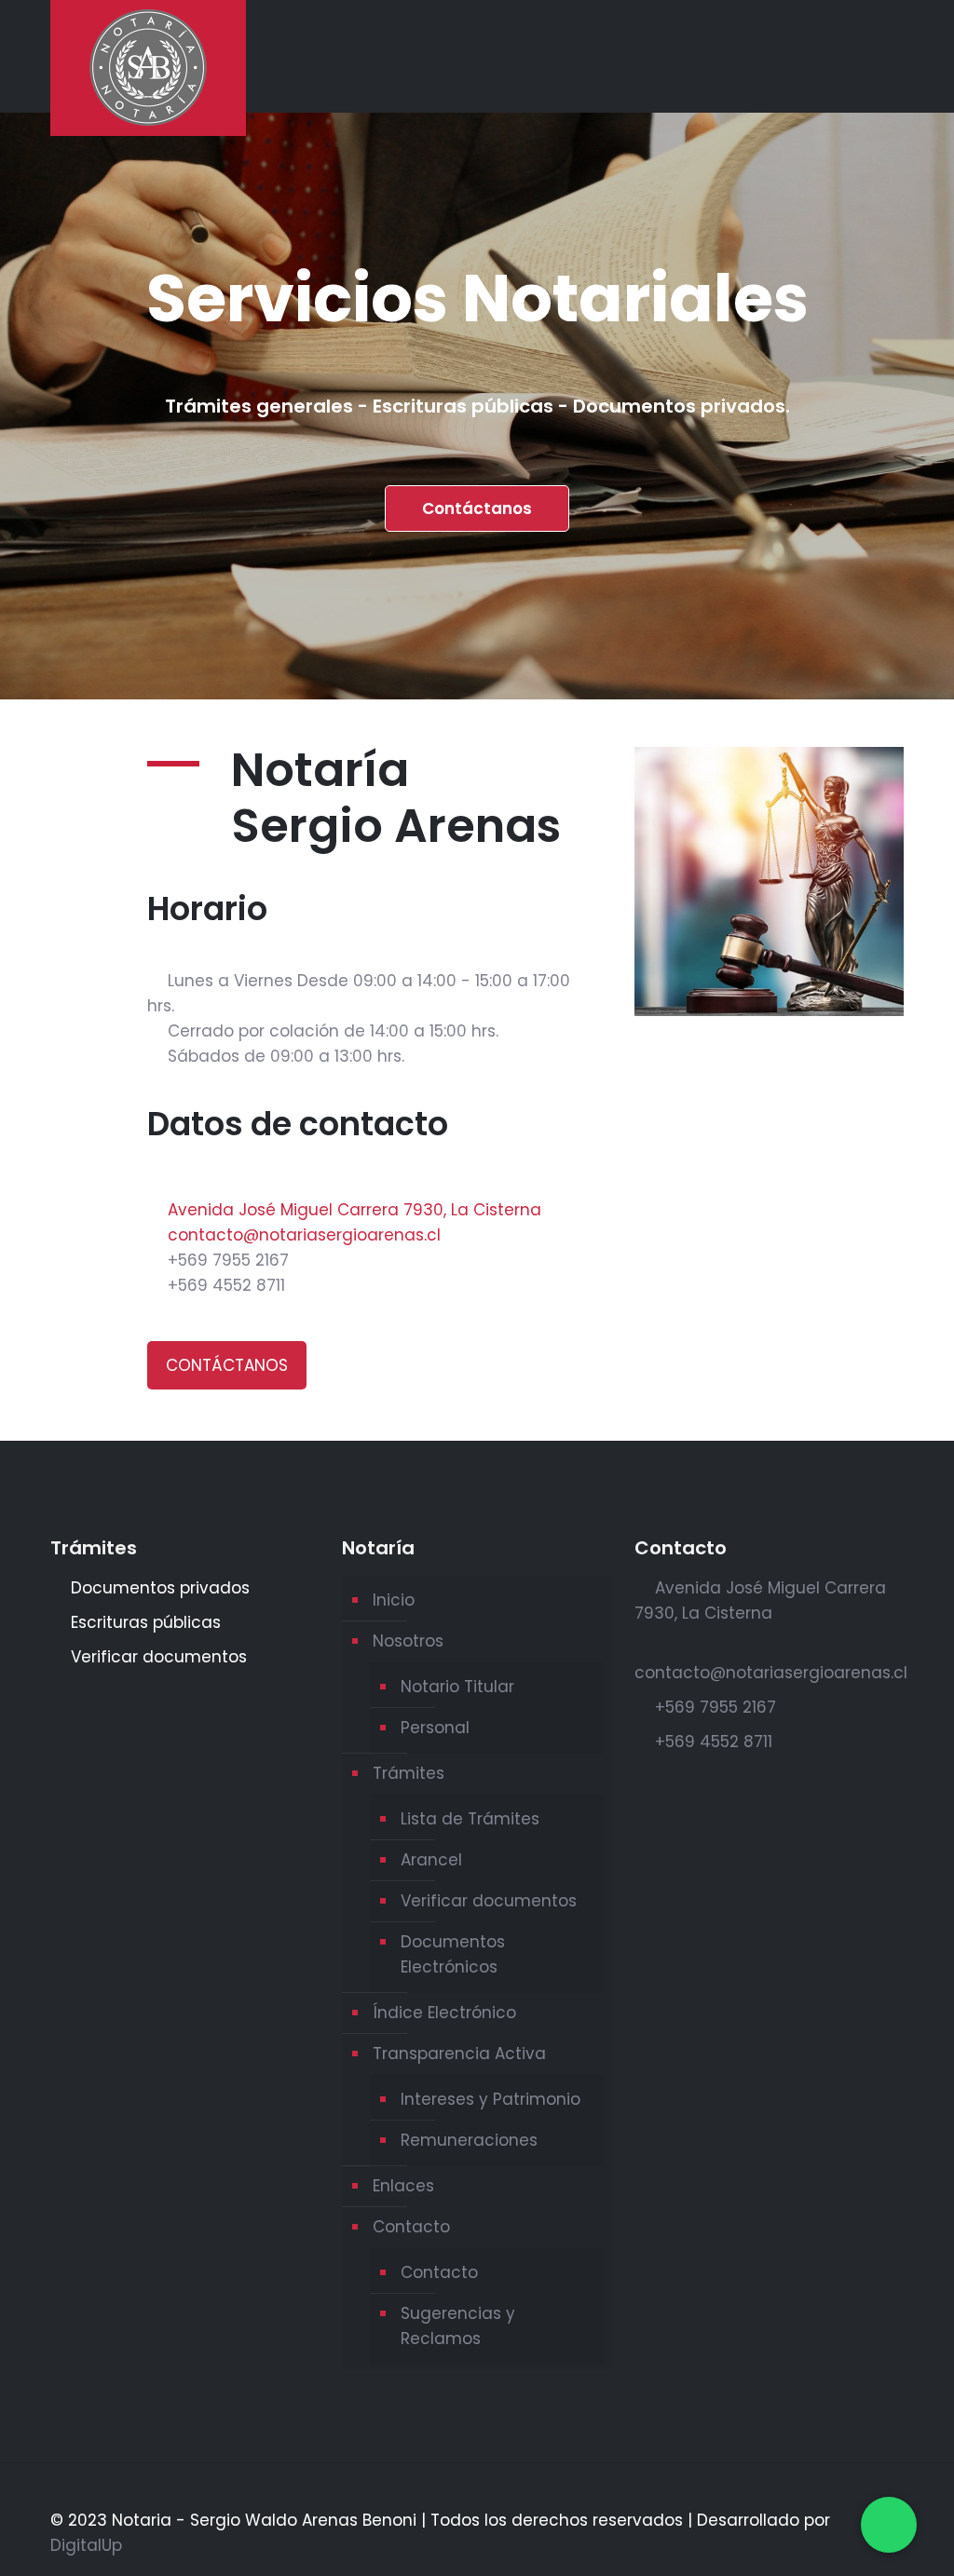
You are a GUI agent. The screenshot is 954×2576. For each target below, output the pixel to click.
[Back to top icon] (896, 2495)
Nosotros (408, 1641)
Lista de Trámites (470, 1819)
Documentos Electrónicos (453, 1954)
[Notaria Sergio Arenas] (148, 68)
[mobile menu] (874, 56)
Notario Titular (457, 1687)
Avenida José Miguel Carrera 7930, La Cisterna (354, 1210)
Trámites (409, 1773)
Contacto (411, 2227)
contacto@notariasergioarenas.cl (304, 1235)
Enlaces (403, 2186)
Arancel (431, 1860)
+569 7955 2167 (228, 1260)
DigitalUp (86, 2545)
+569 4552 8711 (226, 1285)
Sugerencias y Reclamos (458, 2326)
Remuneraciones (469, 2140)
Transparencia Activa (459, 2054)
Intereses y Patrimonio (491, 2099)
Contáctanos (477, 508)
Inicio (394, 1600)
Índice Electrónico (444, 2013)
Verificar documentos (489, 1901)
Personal (435, 1728)
